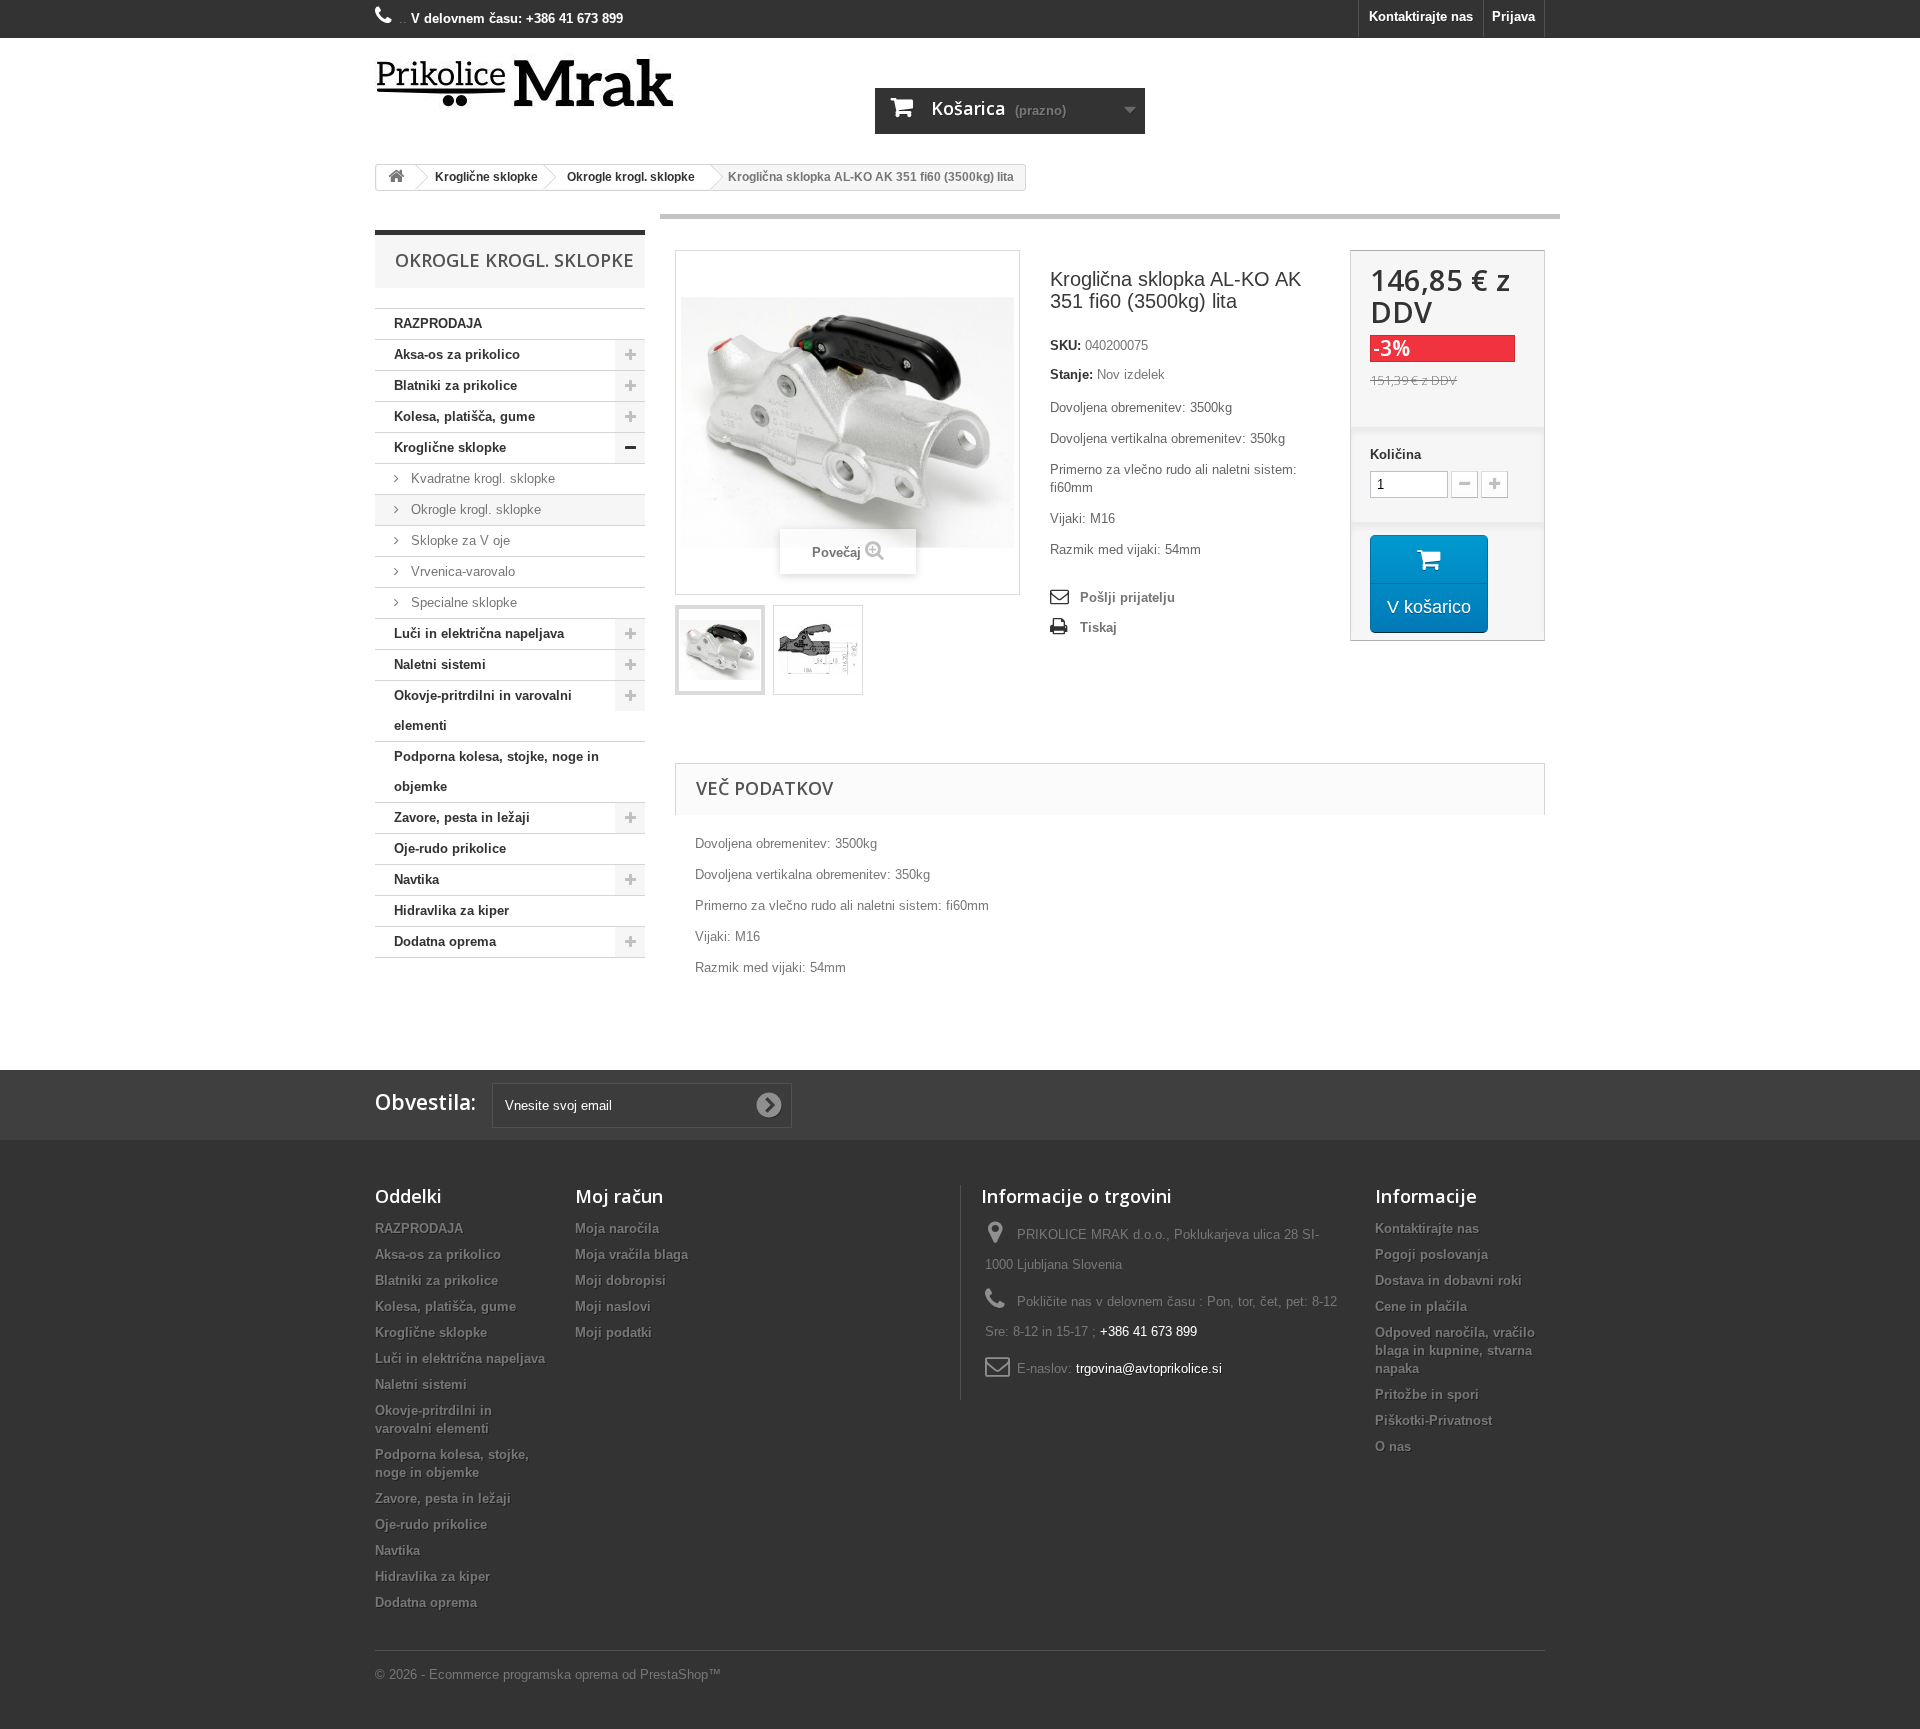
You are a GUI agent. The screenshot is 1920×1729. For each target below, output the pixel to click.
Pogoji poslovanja (1431, 1254)
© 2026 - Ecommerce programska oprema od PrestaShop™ (548, 1674)
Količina (1395, 454)
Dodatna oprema (445, 941)
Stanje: (1071, 374)
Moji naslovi (613, 1306)
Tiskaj (1098, 627)
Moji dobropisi (620, 1280)
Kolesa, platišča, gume (464, 416)
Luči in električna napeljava (479, 633)
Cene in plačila (1421, 1306)
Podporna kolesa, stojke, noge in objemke (496, 771)
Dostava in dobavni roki (1448, 1280)
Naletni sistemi (440, 664)
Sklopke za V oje (458, 540)
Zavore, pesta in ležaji (462, 817)
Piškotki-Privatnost (1433, 1420)
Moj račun (619, 1196)
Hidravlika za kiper (451, 910)
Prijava (1513, 16)
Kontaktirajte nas (1421, 16)
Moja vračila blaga (631, 1254)
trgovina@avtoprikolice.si (1149, 1368)
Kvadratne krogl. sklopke (481, 478)
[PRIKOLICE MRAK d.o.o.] (560, 84)
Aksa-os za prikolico (457, 354)
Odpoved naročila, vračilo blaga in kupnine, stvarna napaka (1455, 1350)
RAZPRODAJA (438, 323)
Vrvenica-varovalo (461, 571)
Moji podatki (613, 1332)
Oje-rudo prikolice (450, 848)
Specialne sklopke (462, 602)
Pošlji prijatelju (1127, 597)
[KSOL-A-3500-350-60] (720, 650)
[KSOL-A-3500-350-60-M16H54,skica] (818, 650)
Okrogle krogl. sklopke (474, 509)
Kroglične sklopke (450, 447)
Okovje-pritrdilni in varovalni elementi (483, 710)
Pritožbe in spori (1427, 1394)
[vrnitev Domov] (396, 177)
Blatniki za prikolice (455, 385)
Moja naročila (617, 1228)
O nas (1393, 1446)
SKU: (1065, 345)
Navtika (416, 879)
